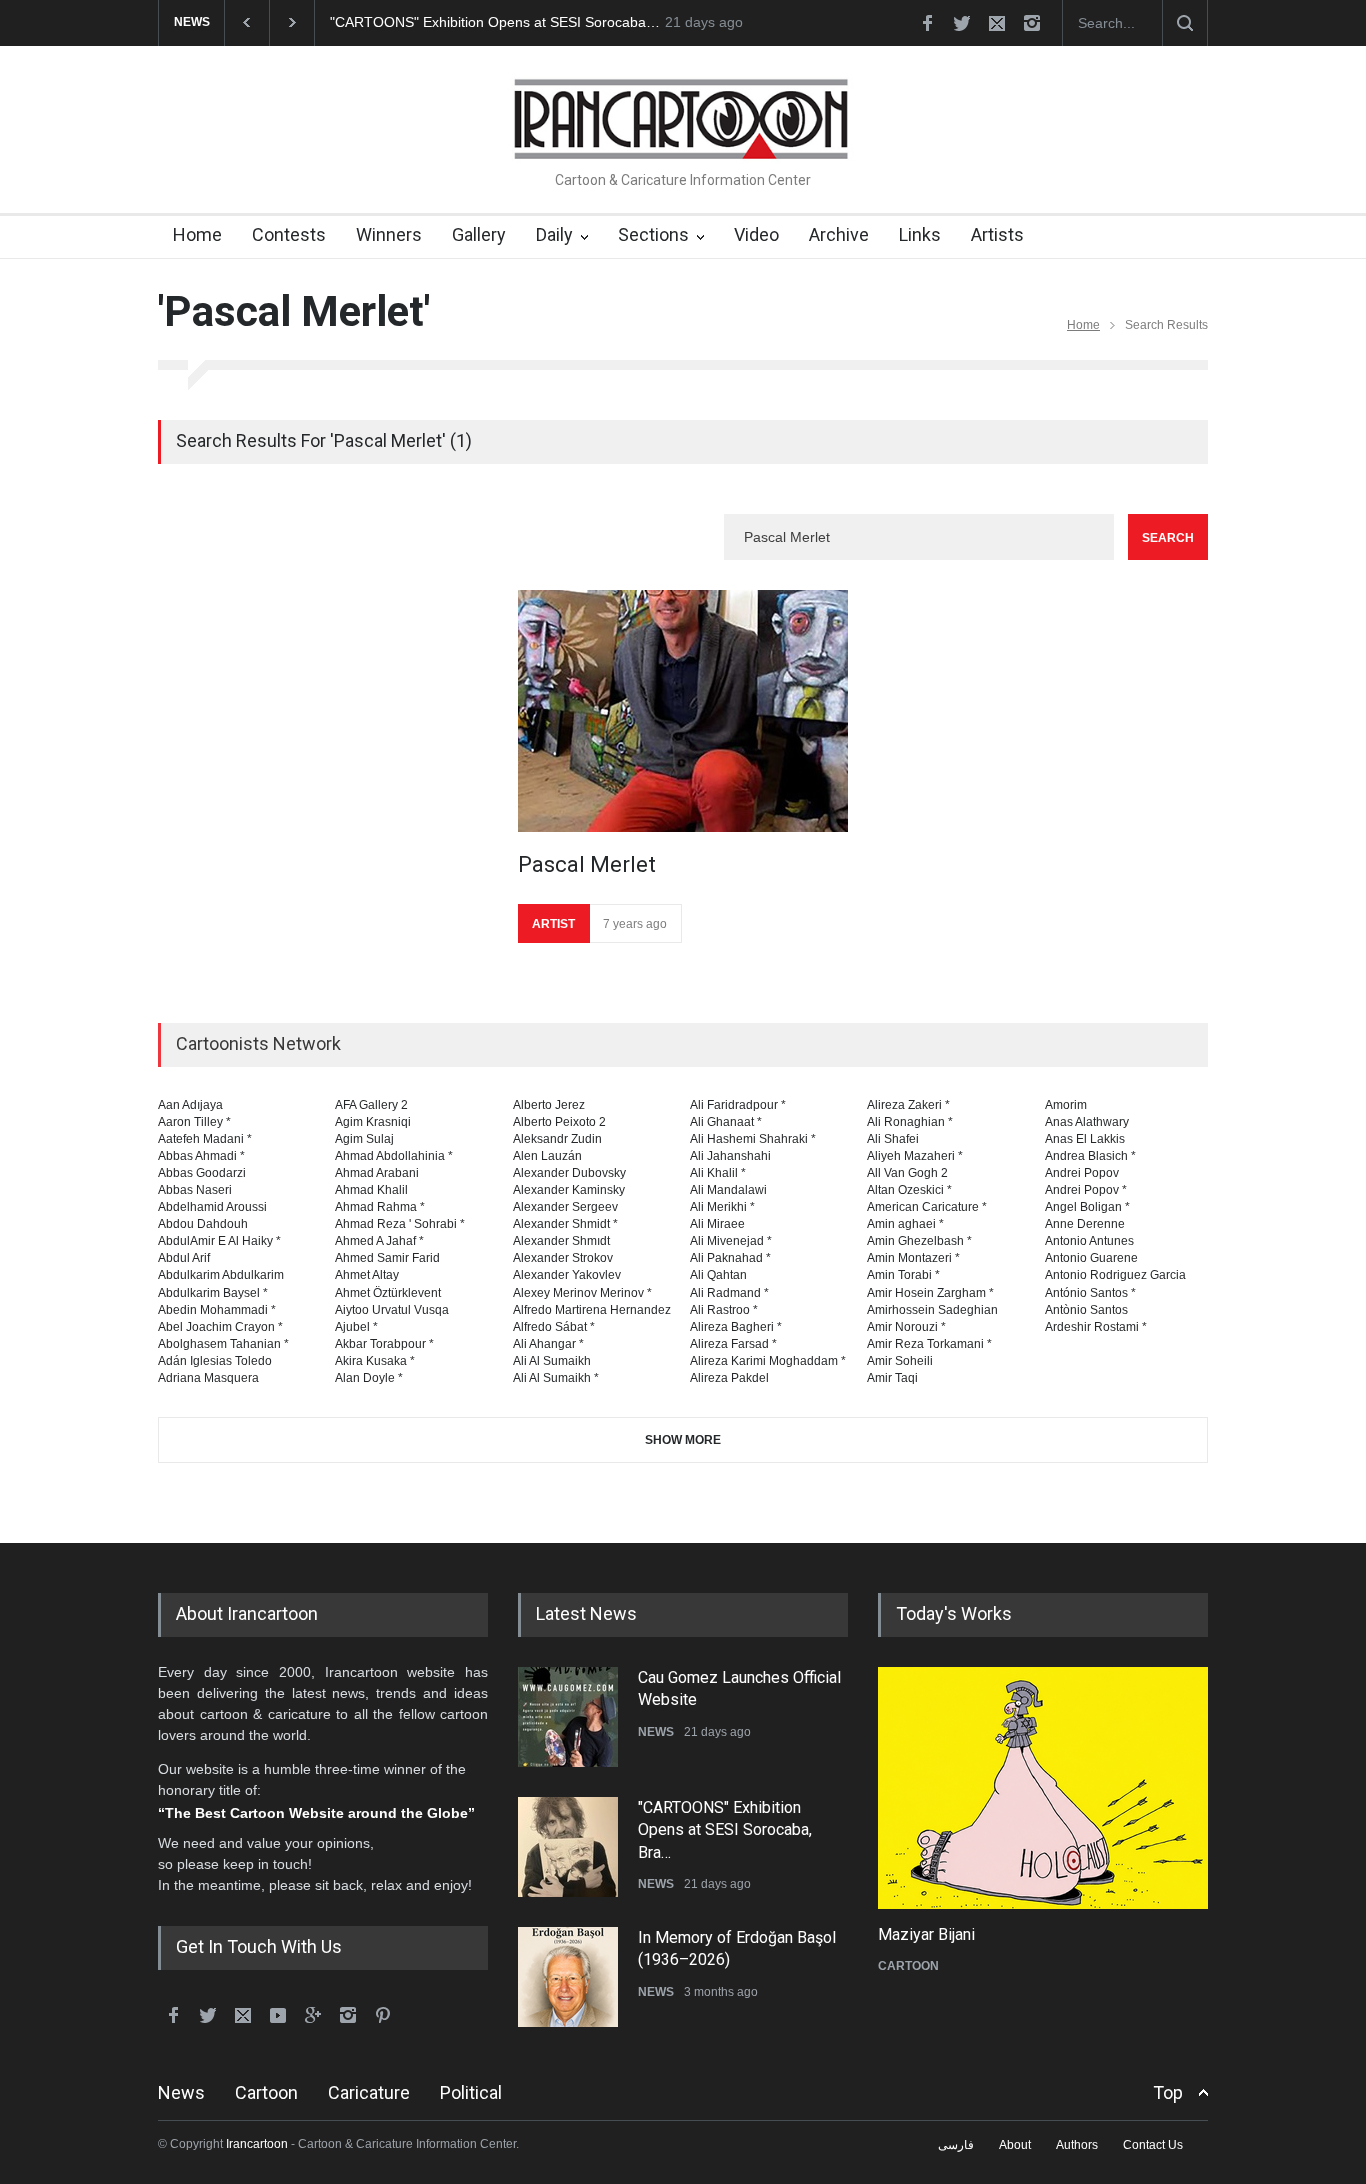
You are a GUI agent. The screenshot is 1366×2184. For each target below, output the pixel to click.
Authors (1077, 2145)
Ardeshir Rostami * (1096, 1327)
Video (756, 234)
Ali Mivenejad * (731, 1241)
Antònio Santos (1086, 1310)
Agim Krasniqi (373, 1122)
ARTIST (553, 924)
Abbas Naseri (195, 1190)
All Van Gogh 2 (907, 1173)
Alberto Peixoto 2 (559, 1122)
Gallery (479, 234)
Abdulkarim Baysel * (213, 1293)
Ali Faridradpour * (738, 1105)
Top (1168, 2092)
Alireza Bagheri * (736, 1327)
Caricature (369, 2092)
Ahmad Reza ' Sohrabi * (400, 1224)
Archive (839, 234)
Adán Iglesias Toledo (215, 1361)
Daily (554, 234)
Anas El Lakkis (1085, 1139)
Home (197, 234)
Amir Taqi (892, 1378)
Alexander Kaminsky (569, 1190)
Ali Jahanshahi (730, 1156)
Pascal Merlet (587, 864)
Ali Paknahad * (730, 1258)
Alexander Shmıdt (561, 1241)
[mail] (997, 23)
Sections (653, 234)
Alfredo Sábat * (554, 1327)
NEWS (656, 1732)
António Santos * (1090, 1293)
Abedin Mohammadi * (217, 1310)
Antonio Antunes (1089, 1241)
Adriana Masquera (208, 1378)
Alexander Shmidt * (565, 1224)
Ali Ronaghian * (910, 1122)
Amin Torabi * (903, 1275)
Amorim (1066, 1105)
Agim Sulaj (364, 1139)
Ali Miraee (717, 1224)
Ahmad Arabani (377, 1173)
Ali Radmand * (729, 1293)
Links (920, 234)
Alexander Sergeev (565, 1207)
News (181, 2092)
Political (471, 2092)
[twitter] (962, 23)
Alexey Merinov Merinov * (582, 1293)
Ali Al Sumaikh (552, 1361)
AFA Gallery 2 (371, 1105)
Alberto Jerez (549, 1105)
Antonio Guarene (1091, 1258)
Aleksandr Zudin (557, 1139)
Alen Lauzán (547, 1156)
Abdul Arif (184, 1258)
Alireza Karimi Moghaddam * (768, 1361)
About (1015, 2145)
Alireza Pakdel (729, 1378)
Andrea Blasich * (1090, 1156)
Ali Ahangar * (548, 1344)
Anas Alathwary (1087, 1122)
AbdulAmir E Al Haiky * (219, 1241)
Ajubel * (356, 1327)
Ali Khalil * (718, 1173)
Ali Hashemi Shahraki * (753, 1139)
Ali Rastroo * (724, 1310)
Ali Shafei (893, 1139)
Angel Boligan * (1087, 1207)
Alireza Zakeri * (908, 1105)
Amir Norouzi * (906, 1327)
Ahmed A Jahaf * (379, 1241)
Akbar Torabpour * (384, 1344)
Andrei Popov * (1086, 1190)
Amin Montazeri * (913, 1258)
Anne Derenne (1085, 1224)
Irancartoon (257, 2144)
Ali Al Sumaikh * (556, 1378)
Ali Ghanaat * (726, 1122)
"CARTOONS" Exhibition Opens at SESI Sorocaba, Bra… (725, 1830)
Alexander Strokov (563, 1258)
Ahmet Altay (367, 1275)
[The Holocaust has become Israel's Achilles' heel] (1043, 1788)
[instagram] (1032, 23)
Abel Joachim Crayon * (220, 1327)
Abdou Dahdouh (203, 1224)
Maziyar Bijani (926, 1934)
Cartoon (266, 2092)
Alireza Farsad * (733, 1344)
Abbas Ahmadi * (201, 1156)
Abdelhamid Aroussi (212, 1207)
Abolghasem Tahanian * (223, 1344)
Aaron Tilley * (194, 1122)
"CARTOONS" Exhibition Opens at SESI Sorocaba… (495, 22)
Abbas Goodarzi (202, 1173)
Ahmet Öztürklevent (388, 1293)
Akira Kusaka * (375, 1361)
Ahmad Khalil (371, 1190)
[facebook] (927, 23)
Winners (389, 234)
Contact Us (1153, 2145)
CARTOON (908, 1966)
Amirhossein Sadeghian (932, 1310)
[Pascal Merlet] (683, 711)
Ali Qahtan (718, 1275)
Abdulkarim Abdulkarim (221, 1275)
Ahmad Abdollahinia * (394, 1156)
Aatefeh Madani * (205, 1139)
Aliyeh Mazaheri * (915, 1156)
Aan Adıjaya (190, 1105)
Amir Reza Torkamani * (929, 1344)
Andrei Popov (1082, 1173)
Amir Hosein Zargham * (930, 1293)
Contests (289, 234)
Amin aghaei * (905, 1224)
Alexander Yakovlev (567, 1275)
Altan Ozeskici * (909, 1190)
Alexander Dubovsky (569, 1173)
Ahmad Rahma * (380, 1207)
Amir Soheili (900, 1361)
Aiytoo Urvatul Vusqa (392, 1310)
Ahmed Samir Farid (387, 1258)
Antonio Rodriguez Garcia (1115, 1275)
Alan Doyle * (369, 1378)
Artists (997, 234)
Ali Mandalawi (728, 1190)
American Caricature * (927, 1207)
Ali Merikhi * (722, 1207)
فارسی (956, 2145)
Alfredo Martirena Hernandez (592, 1310)
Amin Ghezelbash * (919, 1241)
